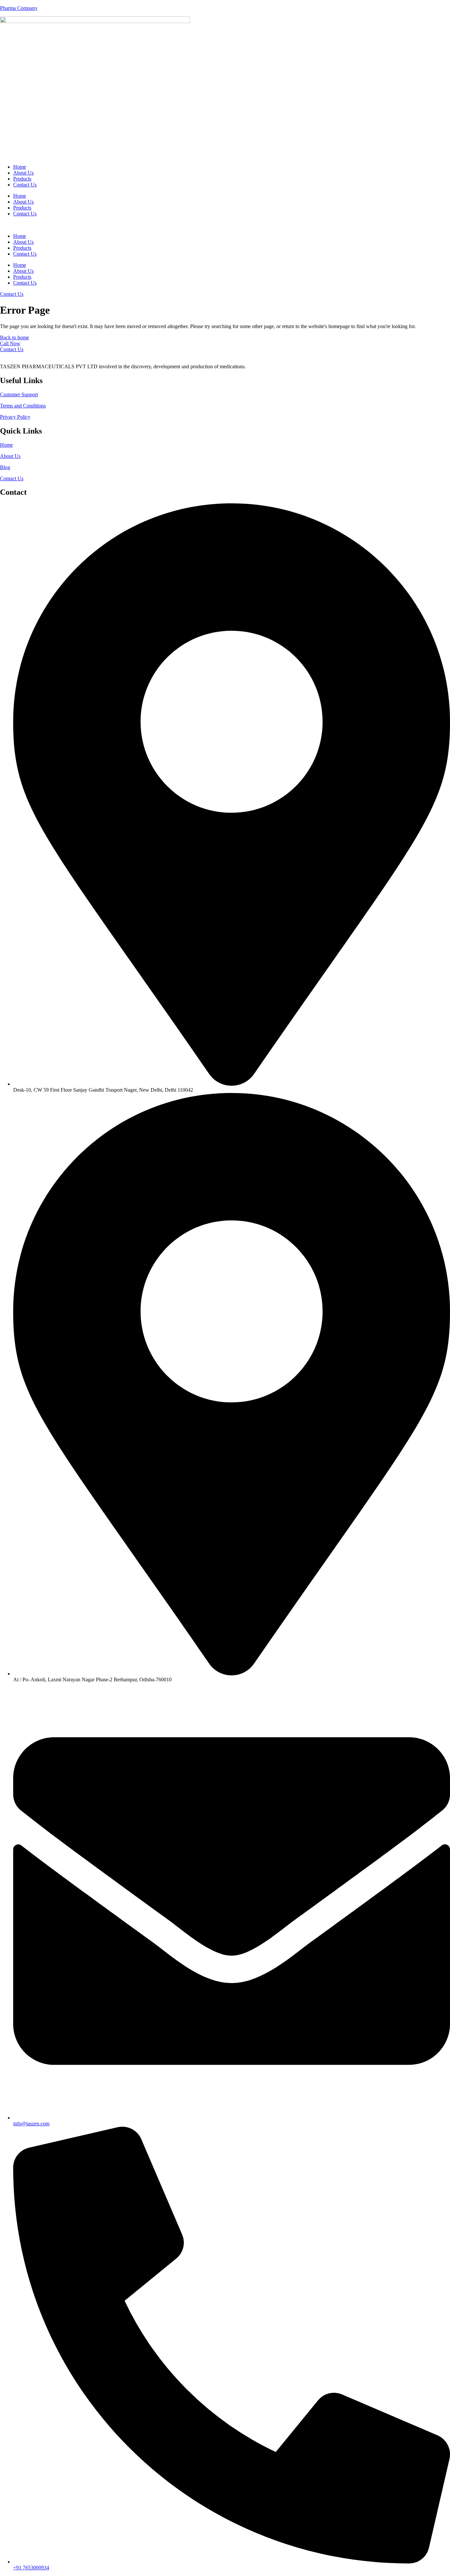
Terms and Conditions (23, 406)
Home (20, 167)
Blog (5, 467)
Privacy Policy (15, 417)
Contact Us (25, 185)
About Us (23, 173)
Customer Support (19, 394)
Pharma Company (19, 8)
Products (22, 179)
